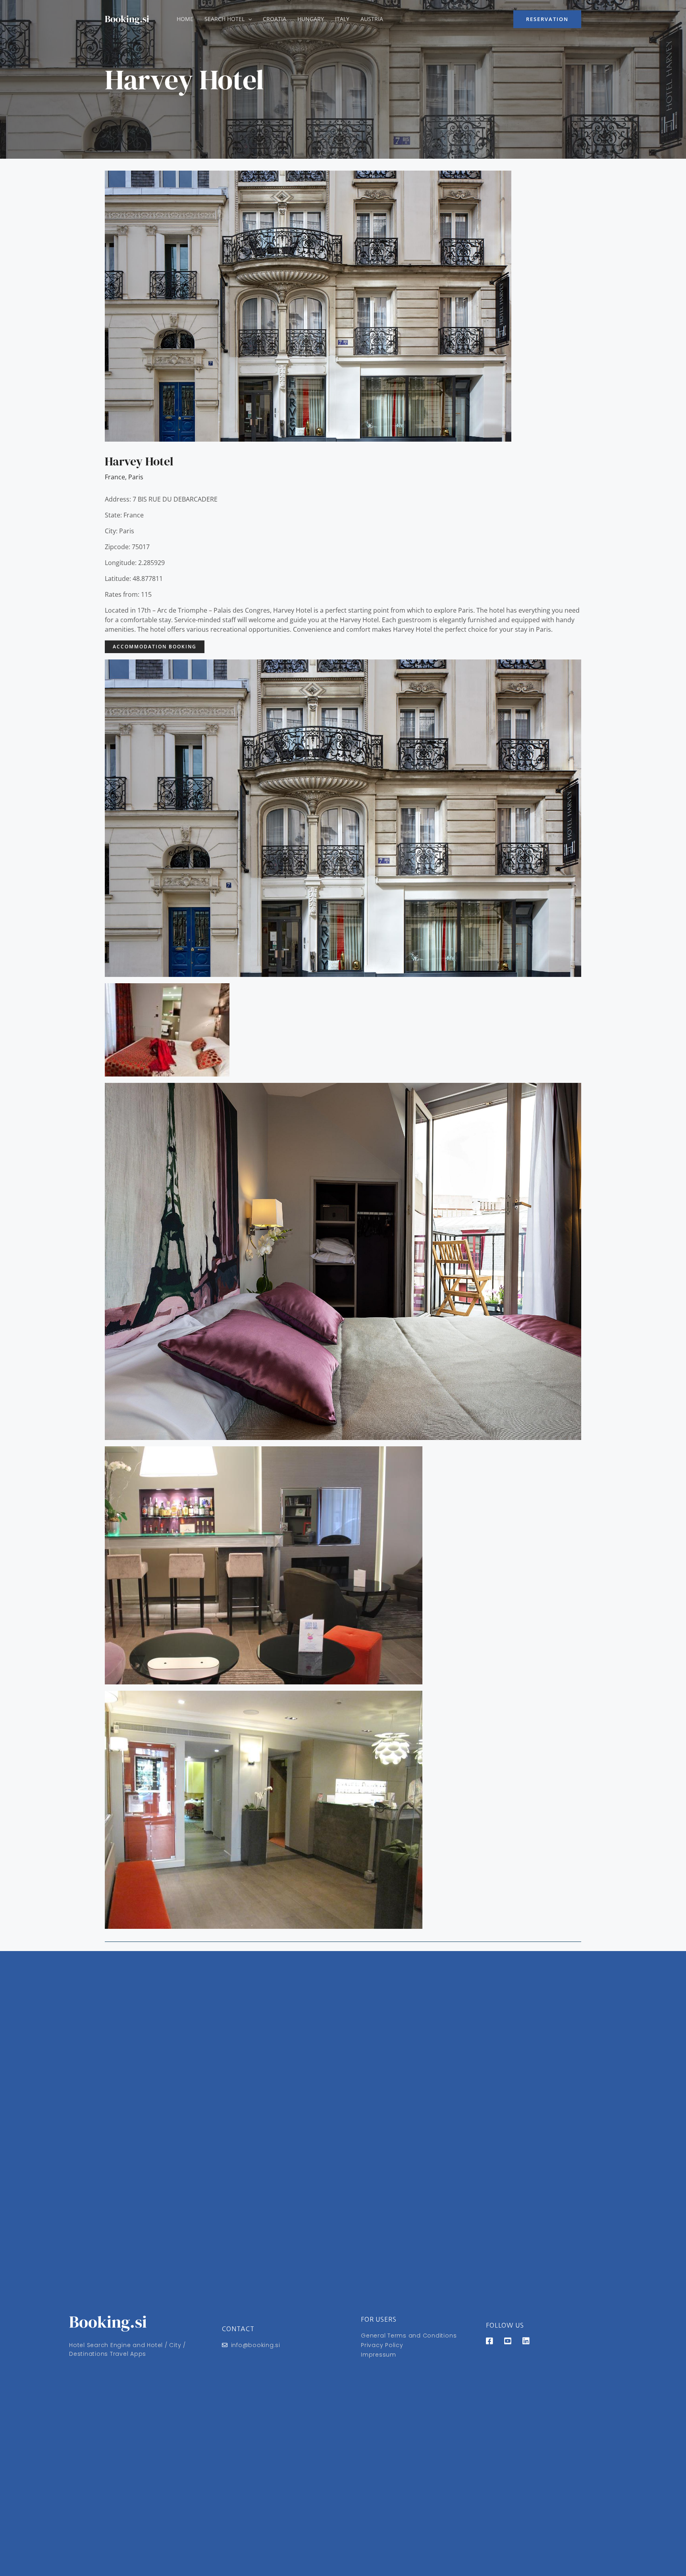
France (115, 477)
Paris (136, 477)
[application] (248, 19)
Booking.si (127, 19)
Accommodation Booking (155, 647)
